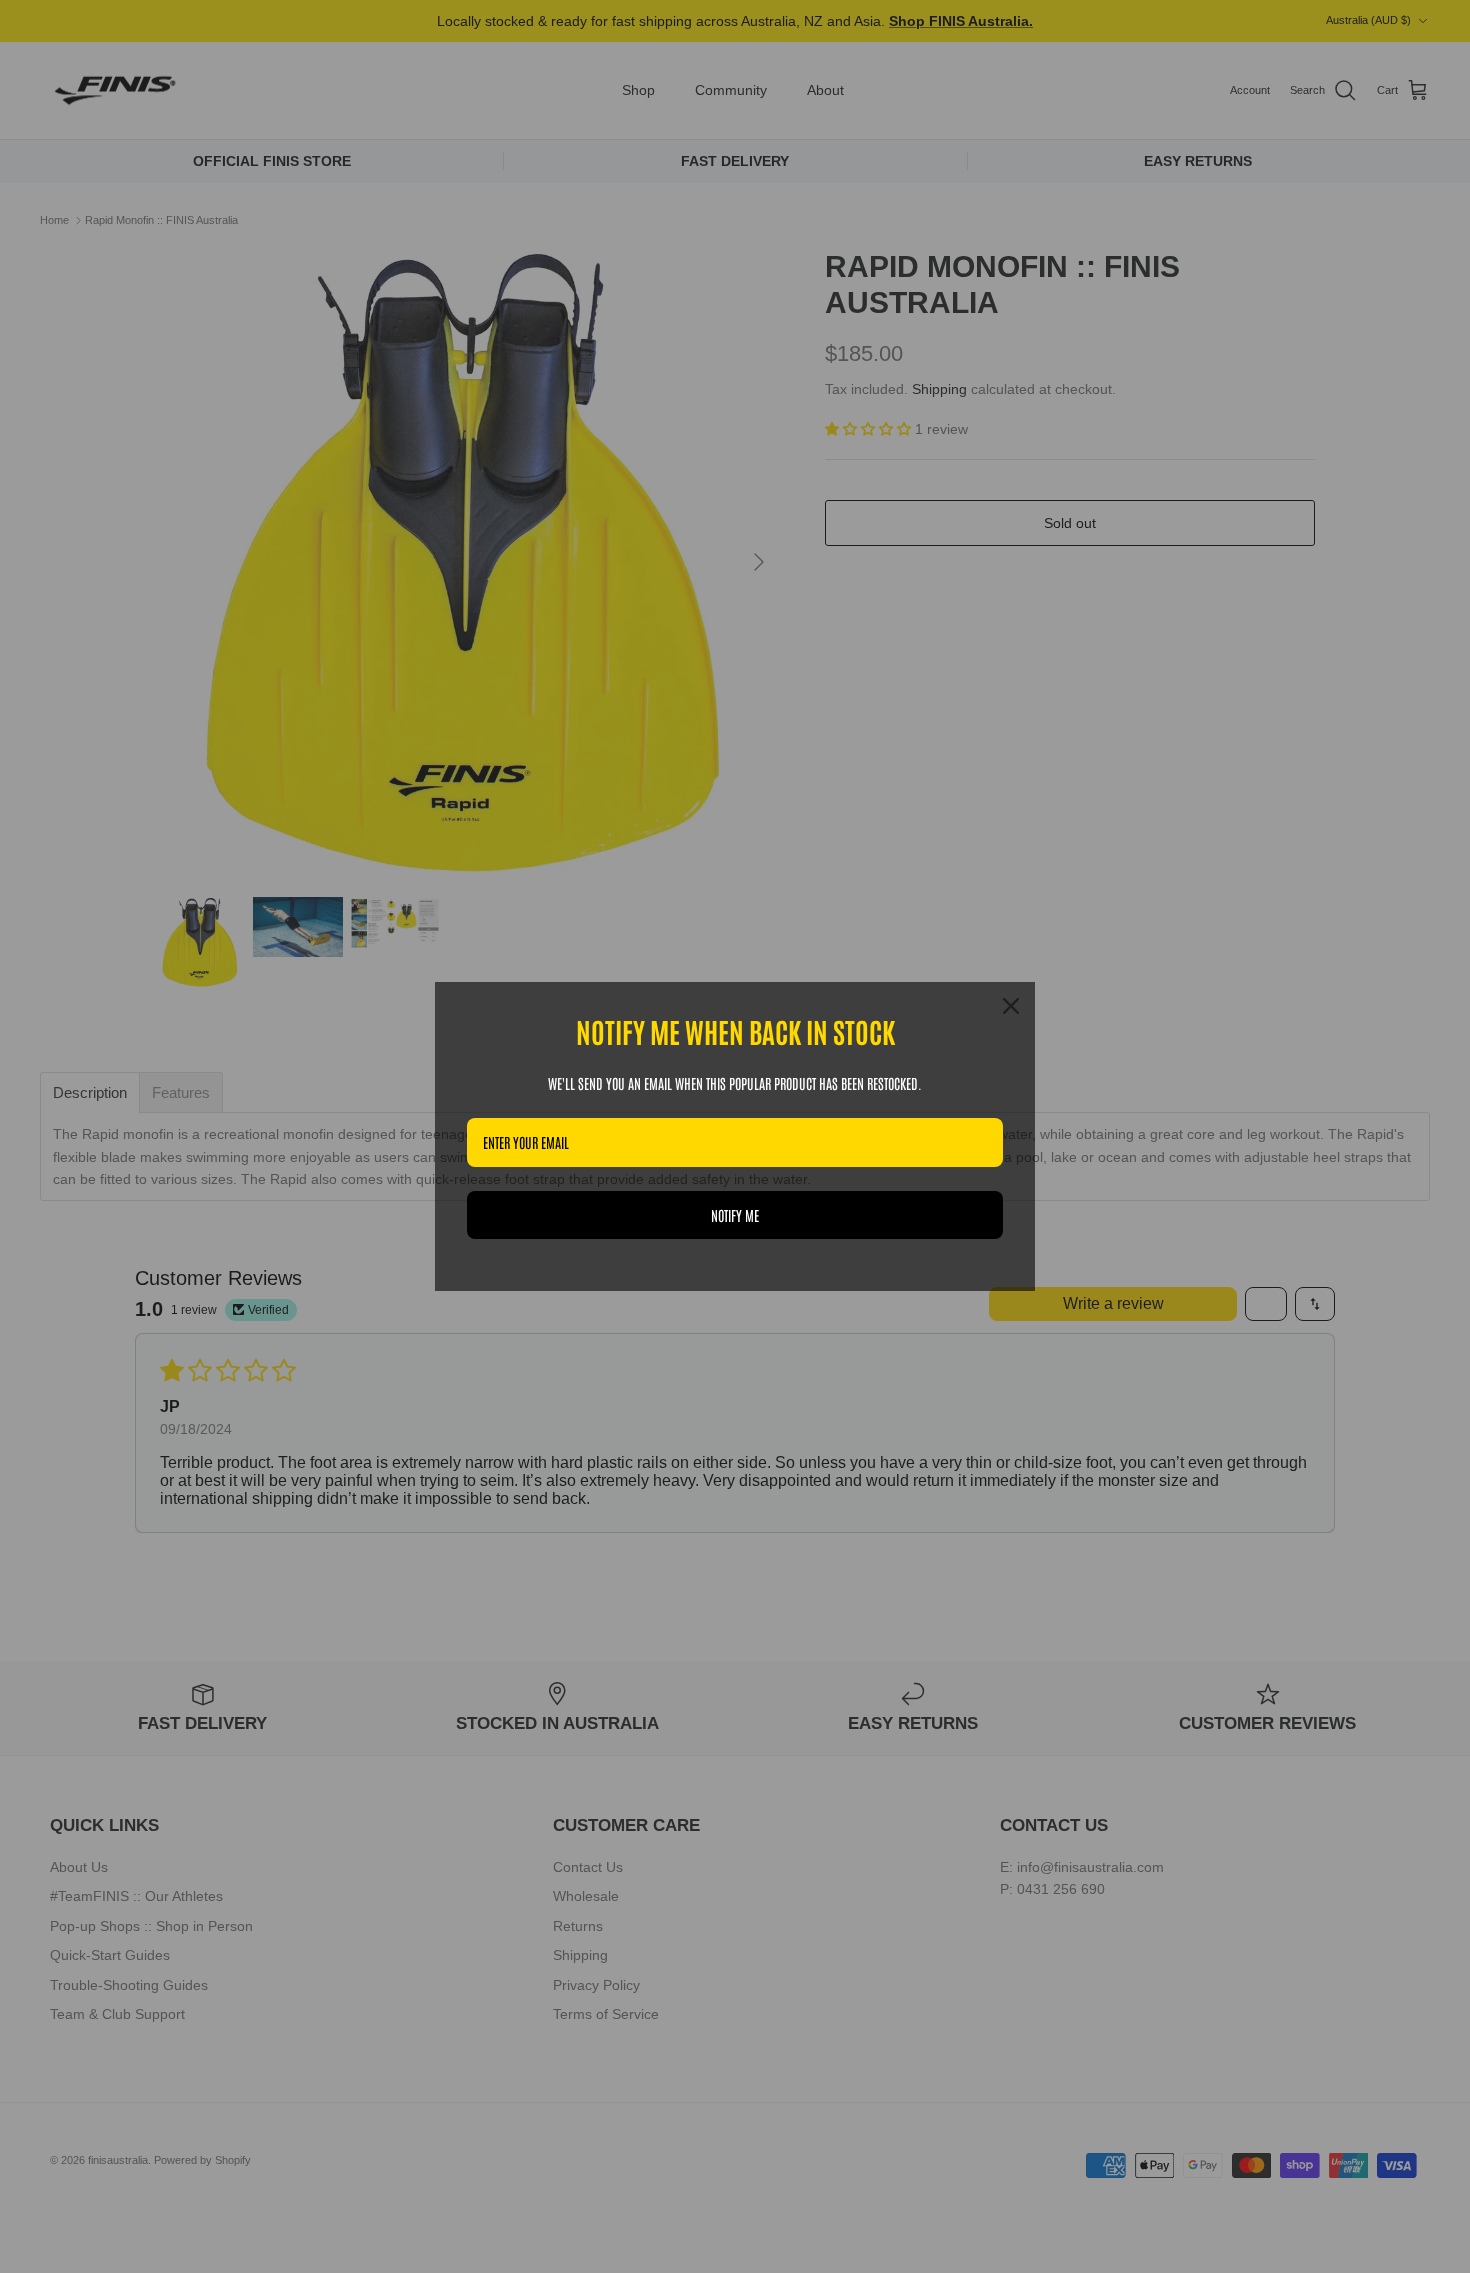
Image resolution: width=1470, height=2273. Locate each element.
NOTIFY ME (735, 1215)
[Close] (1011, 1006)
